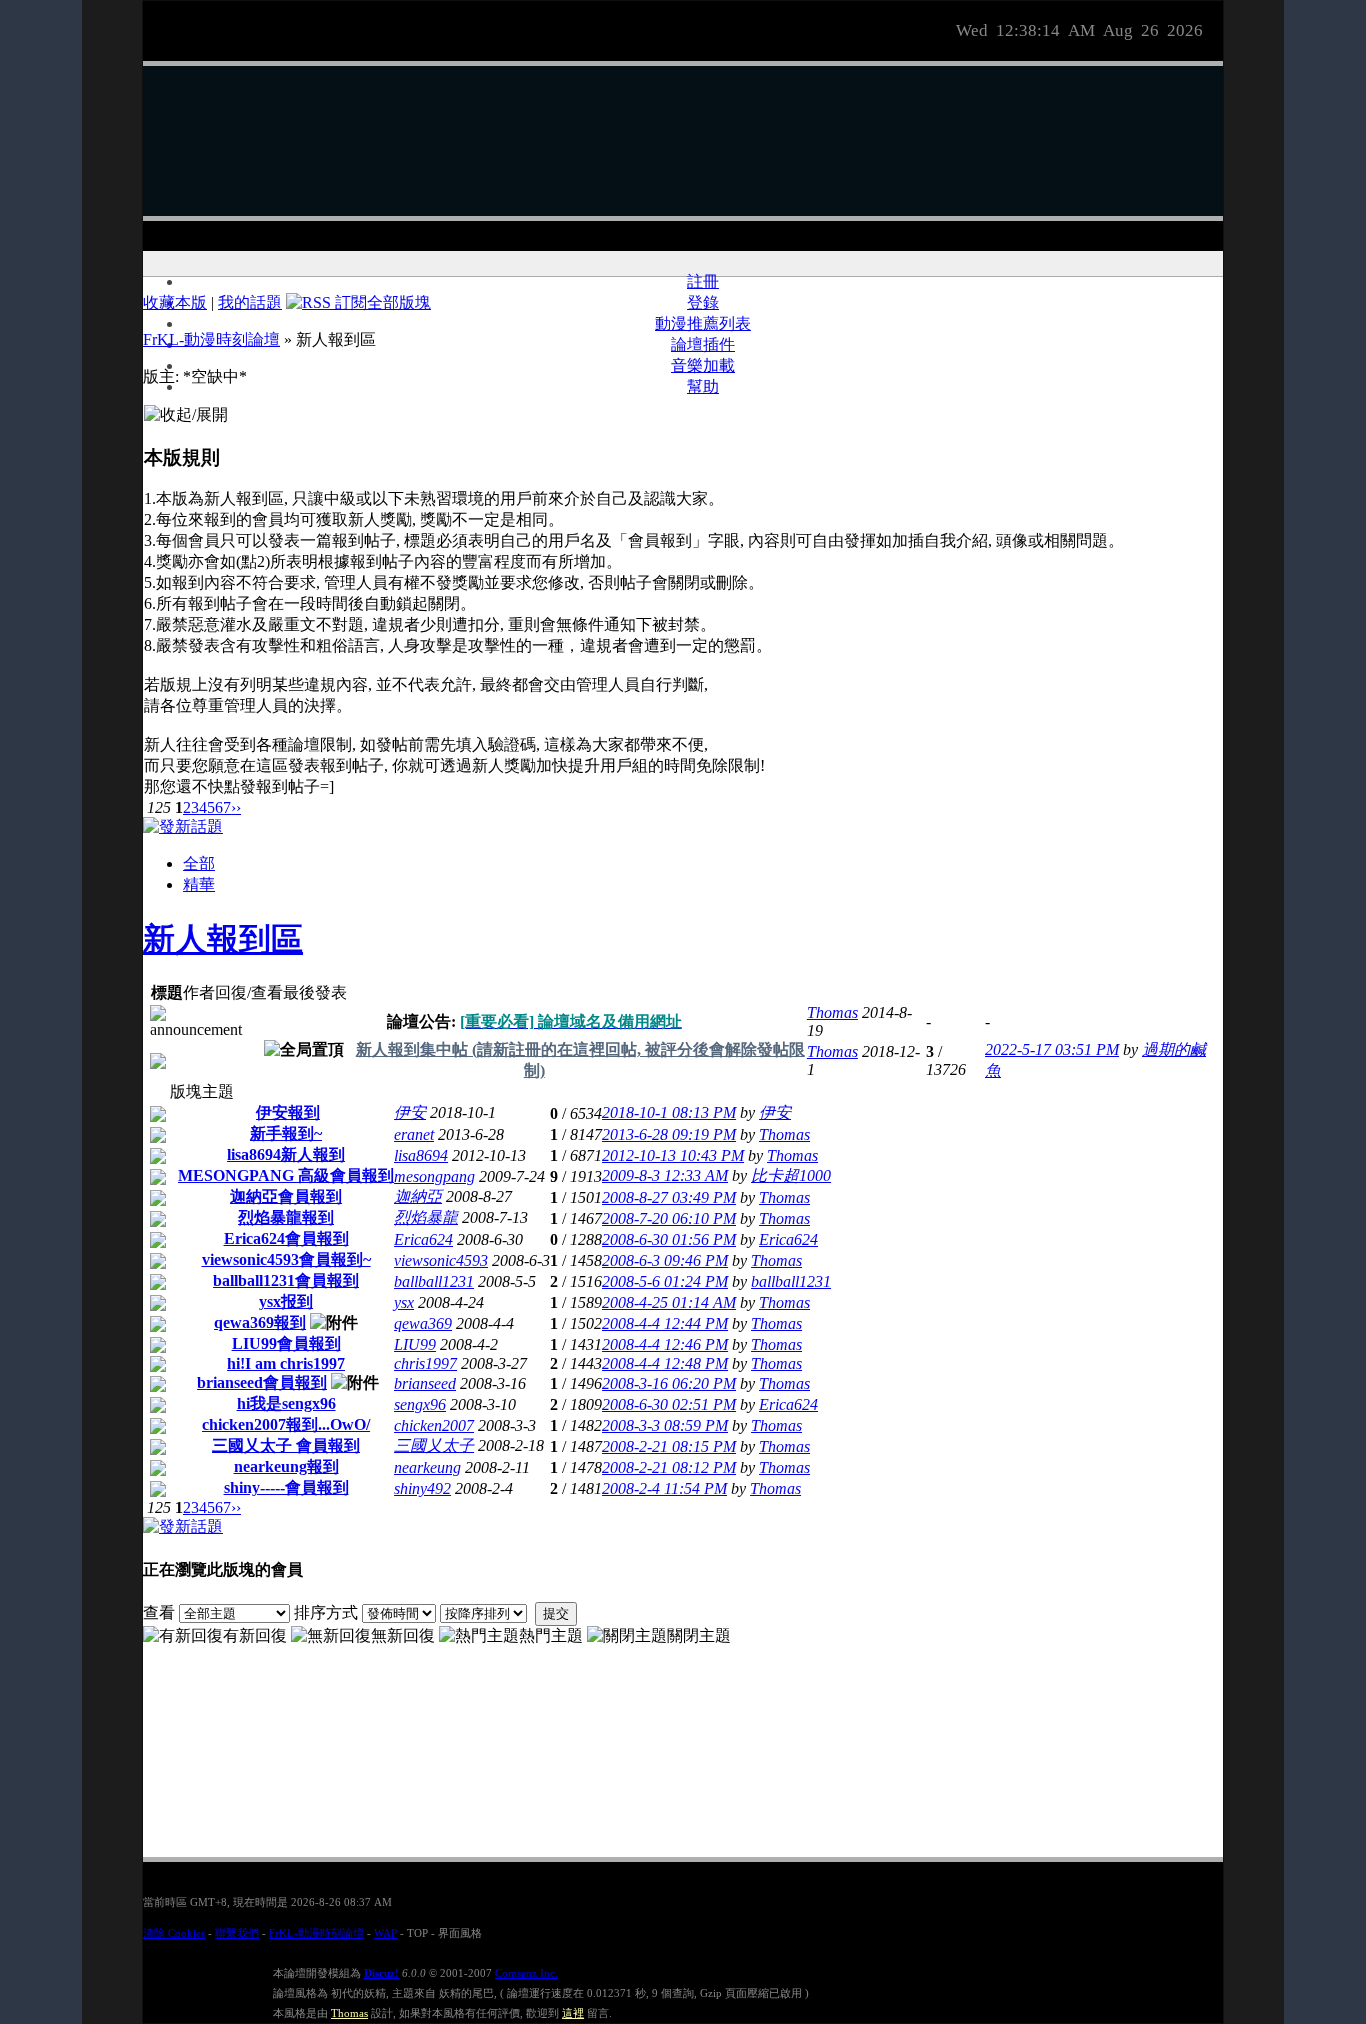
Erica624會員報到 (286, 1238)
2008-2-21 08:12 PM (669, 1467)
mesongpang (434, 1176)
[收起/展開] (186, 415)
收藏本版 (175, 302)
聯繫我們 (237, 1933)
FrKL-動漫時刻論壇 (211, 339)
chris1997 (425, 1363)
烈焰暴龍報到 (286, 1217)
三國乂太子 (434, 1445)
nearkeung (427, 1467)
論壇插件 (703, 344)
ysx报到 (286, 1301)
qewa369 (423, 1323)
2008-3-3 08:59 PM (665, 1425)
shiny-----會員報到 (286, 1487)
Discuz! (381, 1973)
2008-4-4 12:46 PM (665, 1344)
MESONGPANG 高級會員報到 (286, 1175)
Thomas (832, 1012)
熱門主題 (551, 1635)
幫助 (703, 386)
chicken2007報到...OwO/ (286, 1424)
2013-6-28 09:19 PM (669, 1134)
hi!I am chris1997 (286, 1363)
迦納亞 (418, 1196)
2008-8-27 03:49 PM (669, 1197)
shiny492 (422, 1488)
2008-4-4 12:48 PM (665, 1363)
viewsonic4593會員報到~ (286, 1259)
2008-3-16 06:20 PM (669, 1383)
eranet (414, 1134)
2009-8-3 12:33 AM (665, 1175)
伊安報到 (288, 1112)
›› (236, 807)
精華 (199, 884)
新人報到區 (223, 939)
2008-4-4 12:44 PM (665, 1323)
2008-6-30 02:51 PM (669, 1404)
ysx (404, 1302)
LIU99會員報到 (286, 1343)
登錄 (703, 302)
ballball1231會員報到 (286, 1280)
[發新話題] (183, 826)
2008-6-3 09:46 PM (665, 1260)
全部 (199, 863)
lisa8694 (421, 1155)
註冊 (703, 281)
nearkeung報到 (286, 1466)
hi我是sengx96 (286, 1403)
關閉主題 (699, 1635)
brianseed (425, 1383)
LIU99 (415, 1344)
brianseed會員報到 (262, 1382)
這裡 (573, 2013)
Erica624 (423, 1239)
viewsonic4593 (441, 1260)
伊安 (410, 1112)
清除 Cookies (174, 1933)
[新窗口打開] (158, 1063)
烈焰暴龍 (426, 1217)
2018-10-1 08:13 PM (669, 1112)
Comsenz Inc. (526, 1973)
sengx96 (420, 1404)
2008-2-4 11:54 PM (664, 1488)
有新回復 (255, 1635)
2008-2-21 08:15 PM (669, 1446)
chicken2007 (434, 1425)
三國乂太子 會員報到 (286, 1445)
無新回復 (403, 1635)
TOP (417, 1933)
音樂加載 (703, 365)
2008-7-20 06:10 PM (669, 1218)
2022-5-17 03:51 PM (1052, 1049)
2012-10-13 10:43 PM (673, 1155)
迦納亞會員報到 (286, 1196)
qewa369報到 (260, 1322)
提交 (556, 1613)
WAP (385, 1933)
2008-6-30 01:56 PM (669, 1239)
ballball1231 (434, 1281)
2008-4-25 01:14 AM (669, 1302)
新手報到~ (286, 1133)
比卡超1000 (791, 1175)
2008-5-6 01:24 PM (665, 1281)
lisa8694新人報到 (286, 1154)
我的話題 (250, 302)
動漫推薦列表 (703, 323)
